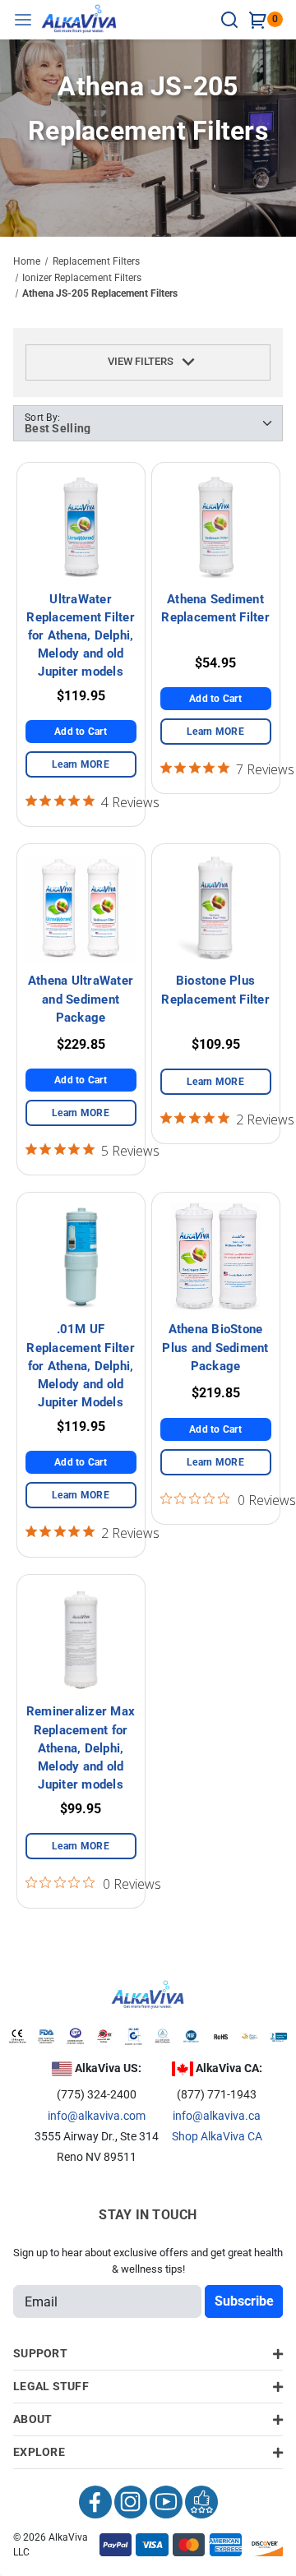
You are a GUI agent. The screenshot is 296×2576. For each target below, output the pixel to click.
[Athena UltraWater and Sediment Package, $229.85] (81, 908)
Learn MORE (81, 764)
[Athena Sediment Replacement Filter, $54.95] (216, 526)
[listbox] (148, 423)
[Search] (232, 20)
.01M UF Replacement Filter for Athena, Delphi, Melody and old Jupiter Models (81, 1366)
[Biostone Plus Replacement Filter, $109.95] (216, 908)
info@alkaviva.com (97, 2116)
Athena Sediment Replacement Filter (215, 608)
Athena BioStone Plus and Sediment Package (215, 1347)
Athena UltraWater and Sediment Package (81, 999)
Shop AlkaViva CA (217, 2136)
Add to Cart (81, 732)
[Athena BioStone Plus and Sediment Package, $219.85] (216, 1256)
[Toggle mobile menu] (27, 20)
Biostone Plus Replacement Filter (215, 990)
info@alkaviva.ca (217, 2116)
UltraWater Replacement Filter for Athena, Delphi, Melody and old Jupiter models (81, 636)
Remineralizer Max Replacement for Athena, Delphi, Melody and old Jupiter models (81, 1748)
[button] (148, 362)
